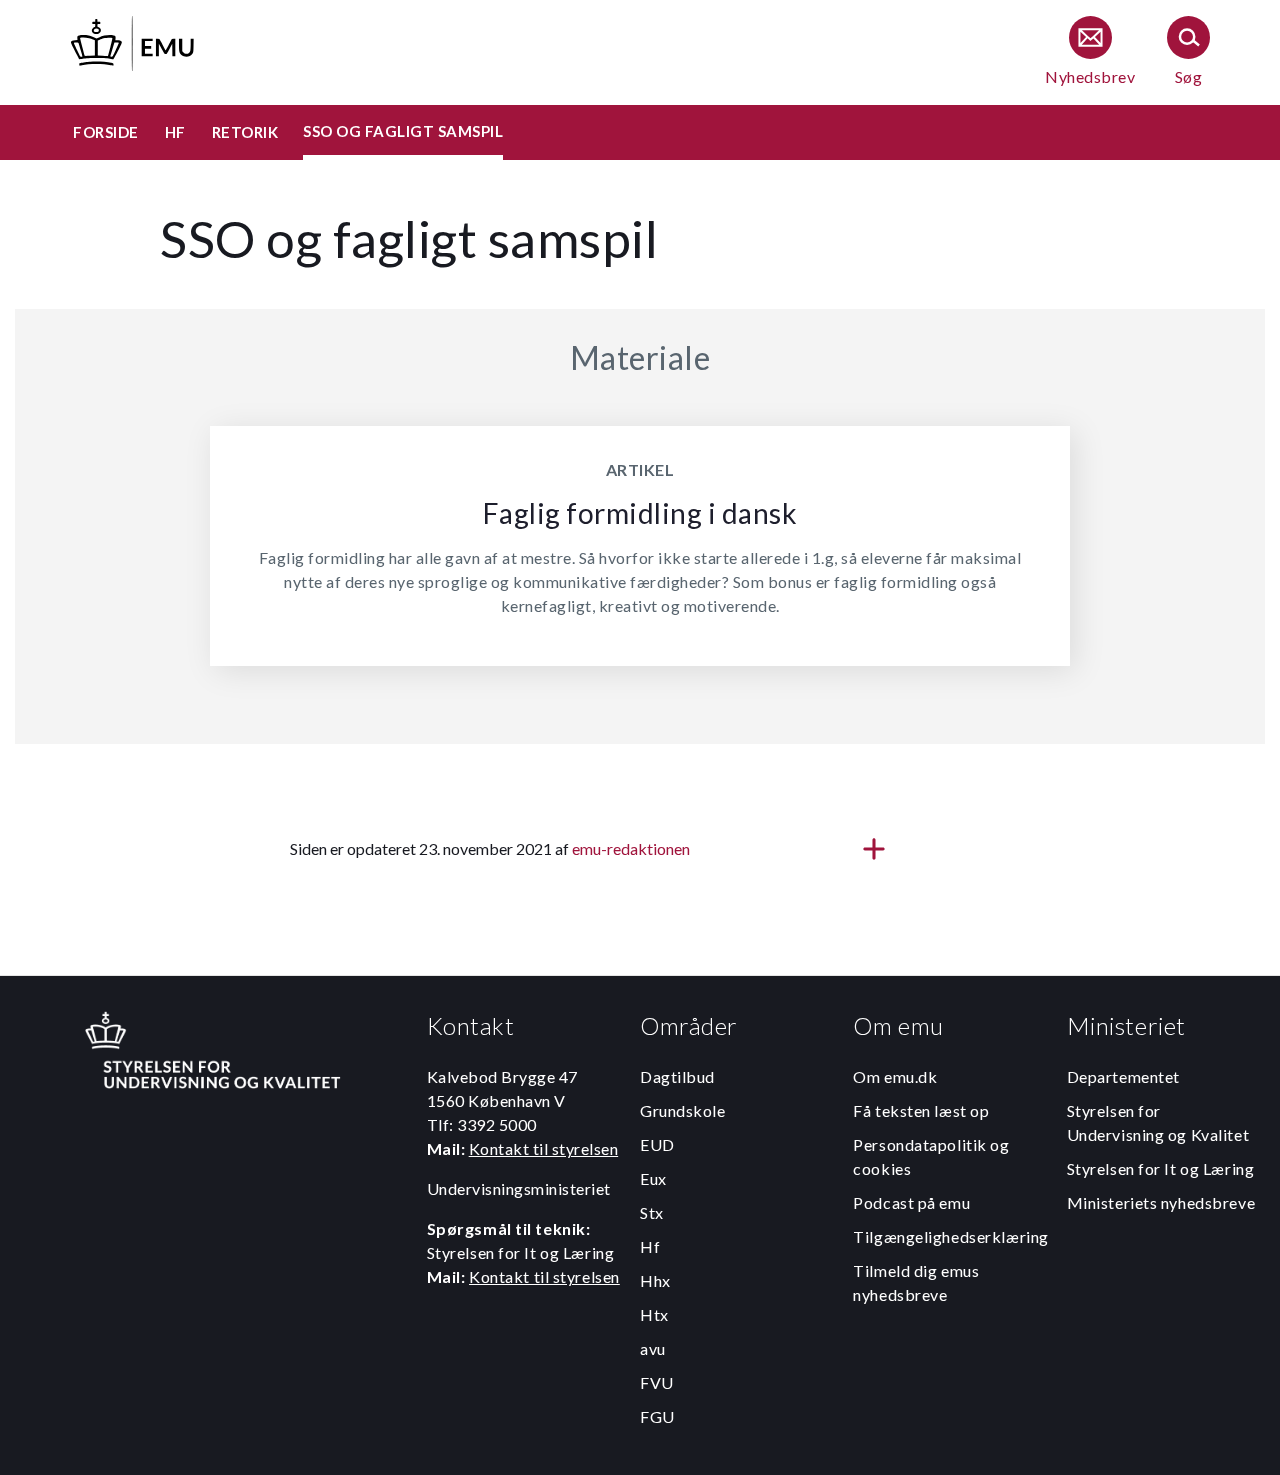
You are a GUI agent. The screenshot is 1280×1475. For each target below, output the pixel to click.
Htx (654, 1314)
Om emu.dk (895, 1076)
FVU (657, 1382)
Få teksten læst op (921, 1110)
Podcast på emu (911, 1202)
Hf (650, 1246)
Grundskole (683, 1110)
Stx (652, 1212)
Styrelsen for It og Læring (1161, 1168)
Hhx (655, 1280)
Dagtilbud (677, 1076)
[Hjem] (134, 40)
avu (653, 1348)
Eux (653, 1178)
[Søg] (1188, 52)
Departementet (1123, 1076)
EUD (657, 1144)
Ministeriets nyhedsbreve (1161, 1202)
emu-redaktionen (631, 848)
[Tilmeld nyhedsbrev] (1090, 52)
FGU (657, 1416)
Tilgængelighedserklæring (950, 1236)
